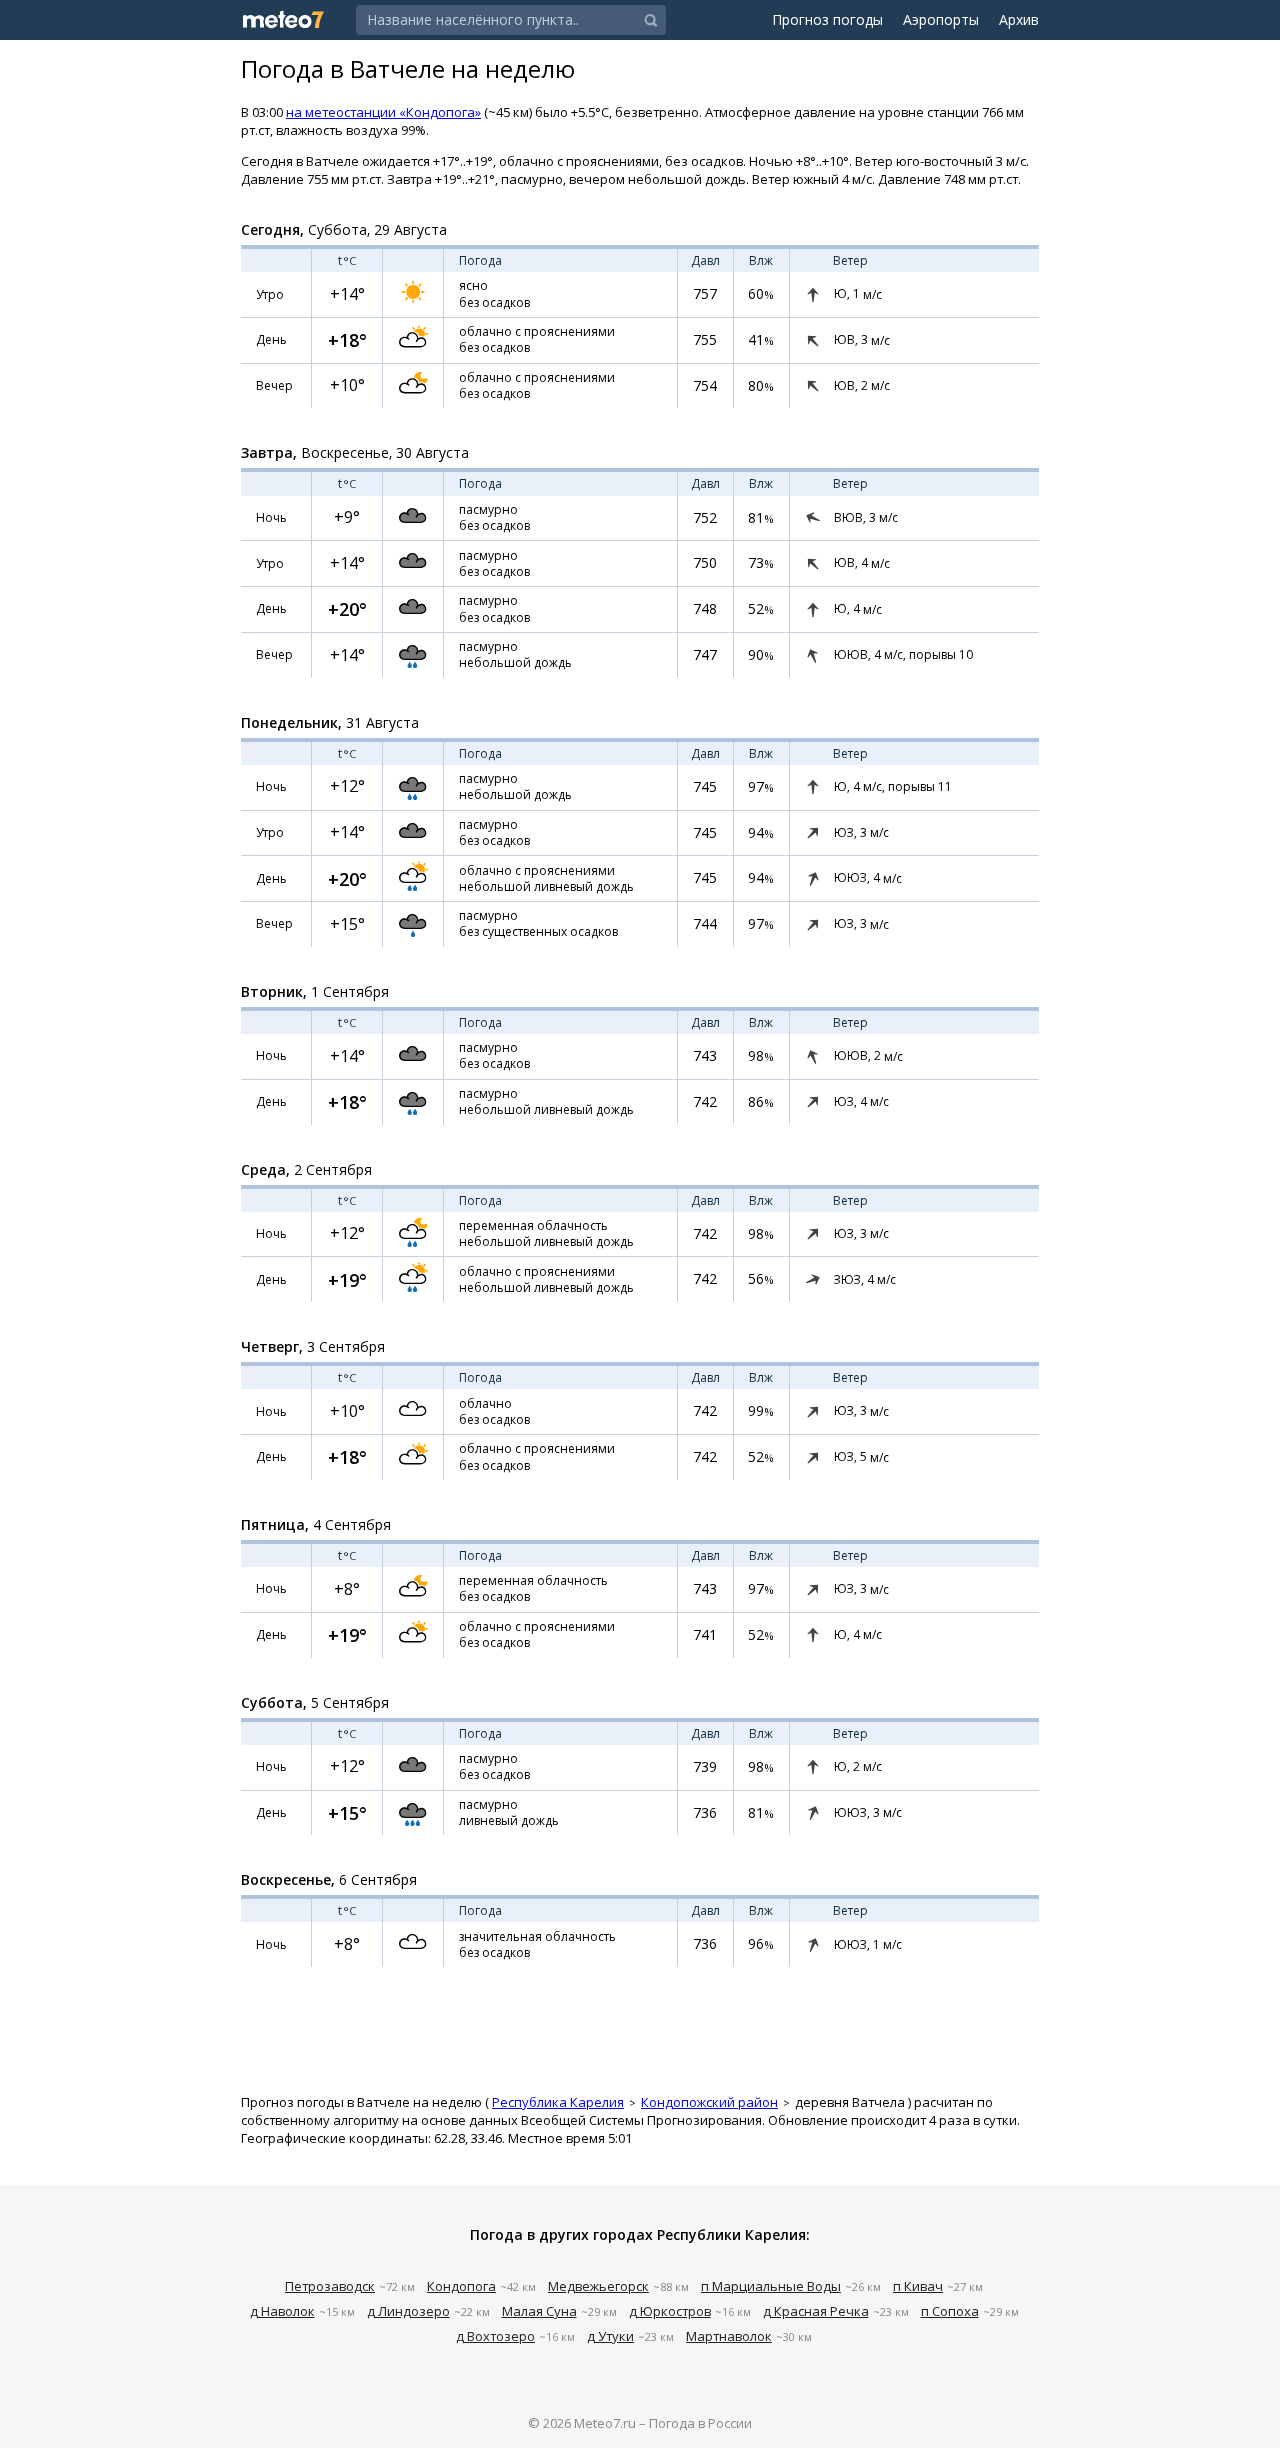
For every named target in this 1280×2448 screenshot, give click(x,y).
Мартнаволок (729, 2336)
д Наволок (282, 2311)
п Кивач (918, 2286)
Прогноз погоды (827, 19)
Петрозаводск (330, 2286)
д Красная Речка (816, 2311)
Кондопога (461, 2286)
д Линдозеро (408, 2311)
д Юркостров (670, 2311)
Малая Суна (539, 2311)
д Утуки (610, 2336)
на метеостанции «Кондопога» (383, 112)
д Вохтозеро (495, 2336)
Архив (1019, 19)
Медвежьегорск (598, 2286)
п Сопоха (950, 2311)
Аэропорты (941, 19)
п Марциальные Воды (771, 2286)
